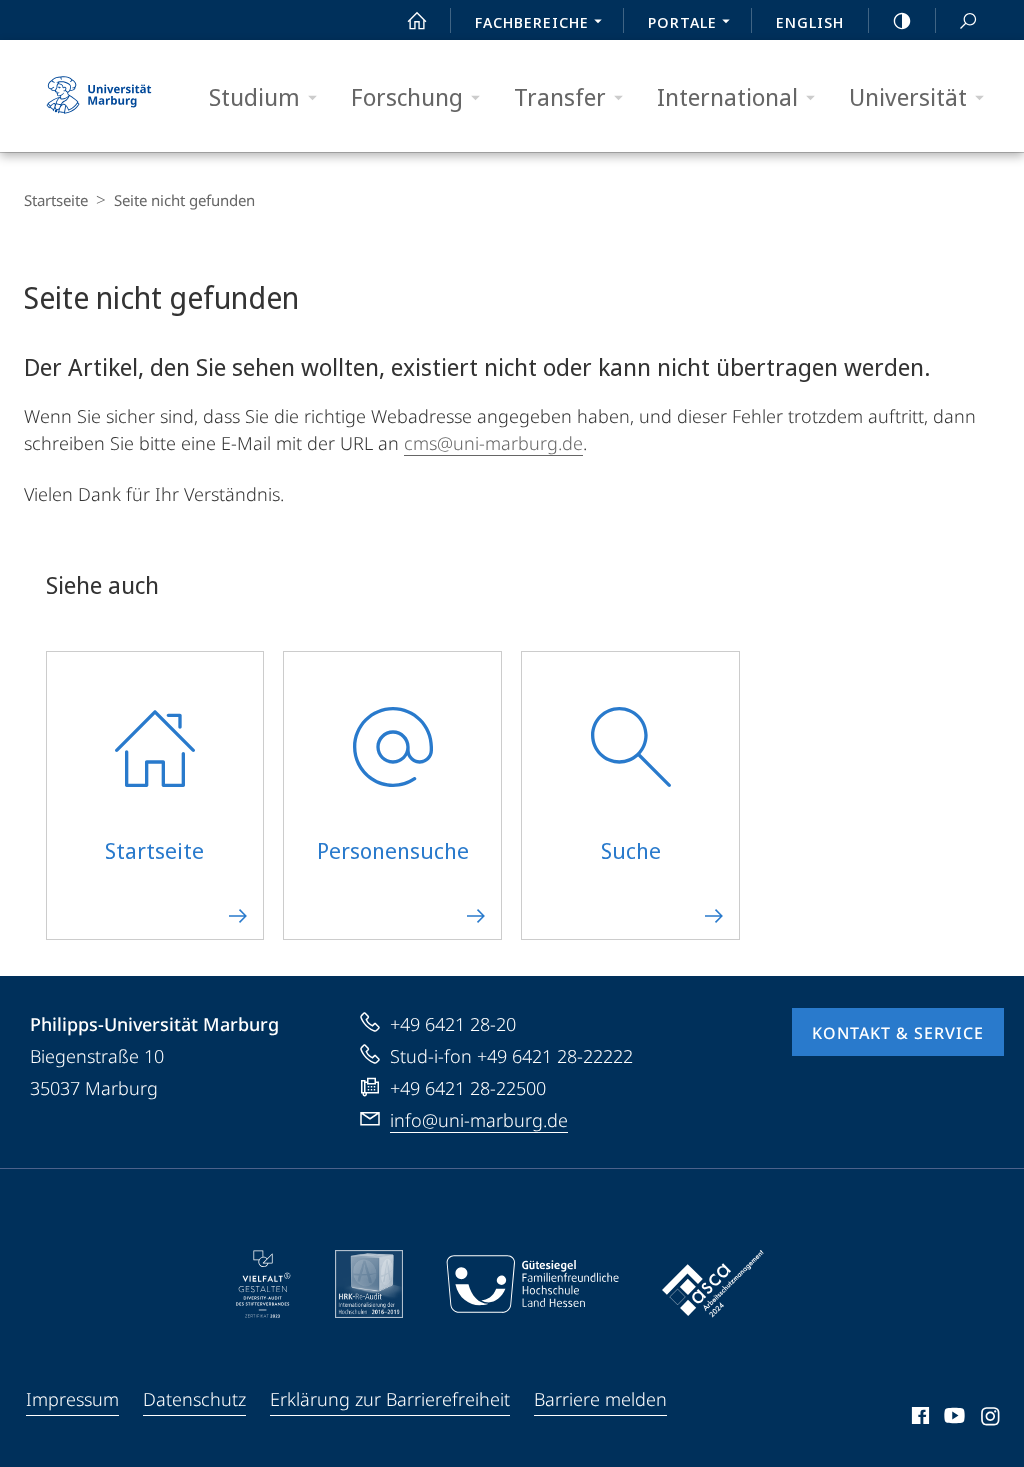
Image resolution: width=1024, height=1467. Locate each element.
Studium (254, 96)
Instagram (991, 1419)
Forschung (407, 96)
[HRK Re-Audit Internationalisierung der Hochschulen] (369, 1284)
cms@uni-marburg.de (493, 443)
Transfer (560, 96)
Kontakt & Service (898, 1033)
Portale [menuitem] (682, 22)
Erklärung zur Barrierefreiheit (390, 1399)
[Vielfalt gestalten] (263, 1284)
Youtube (952, 1419)
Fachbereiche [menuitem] (532, 22)
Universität (908, 96)
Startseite (56, 200)
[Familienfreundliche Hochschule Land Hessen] (532, 1284)
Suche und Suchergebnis (968, 20)
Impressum (72, 1399)
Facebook (918, 1419)
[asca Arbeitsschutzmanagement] (713, 1284)
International (727, 96)
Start (417, 20)
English (810, 22)
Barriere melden (600, 1399)
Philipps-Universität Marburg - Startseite (99, 96)
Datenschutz (194, 1399)
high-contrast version (902, 20)
